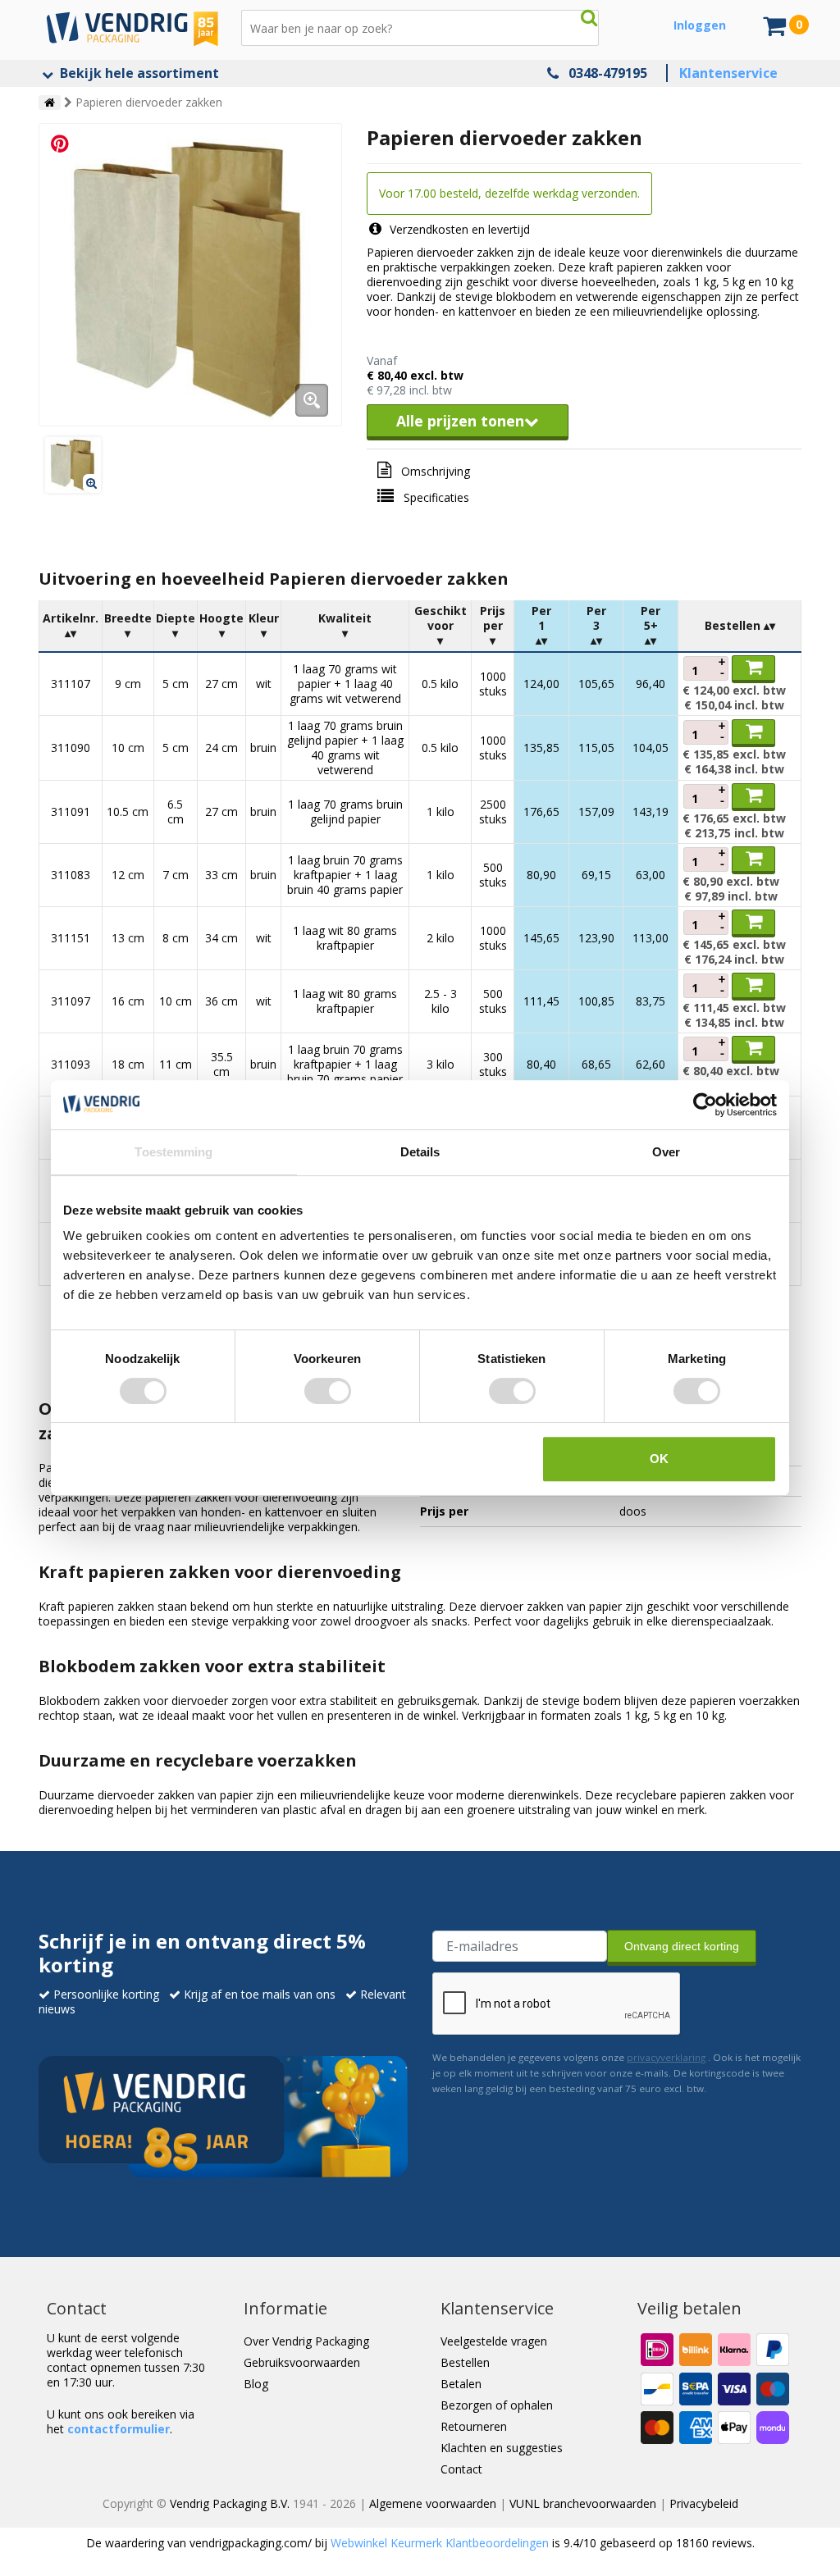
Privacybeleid (704, 2503)
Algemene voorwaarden (433, 2503)
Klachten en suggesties (502, 2448)
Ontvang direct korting (682, 1946)
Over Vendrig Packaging (306, 2341)
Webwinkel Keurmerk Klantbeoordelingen (440, 2543)
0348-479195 (608, 73)
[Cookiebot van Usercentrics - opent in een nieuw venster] (705, 1105)
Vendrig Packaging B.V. (230, 2503)
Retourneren (474, 2426)
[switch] (328, 1391)
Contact (461, 2469)
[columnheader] (71, 626)
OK (659, 1459)
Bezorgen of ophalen (497, 2405)
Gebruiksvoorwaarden (302, 2362)
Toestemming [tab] (173, 1152)
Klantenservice (728, 73)
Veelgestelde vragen (494, 2341)
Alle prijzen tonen (460, 421)
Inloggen (700, 25)
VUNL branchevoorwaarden (583, 2503)
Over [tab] (666, 1152)
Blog (256, 2384)
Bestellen (465, 2362)
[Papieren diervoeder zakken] (190, 275)
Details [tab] (420, 1152)
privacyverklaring (666, 2057)
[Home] (50, 103)
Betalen (461, 2384)
